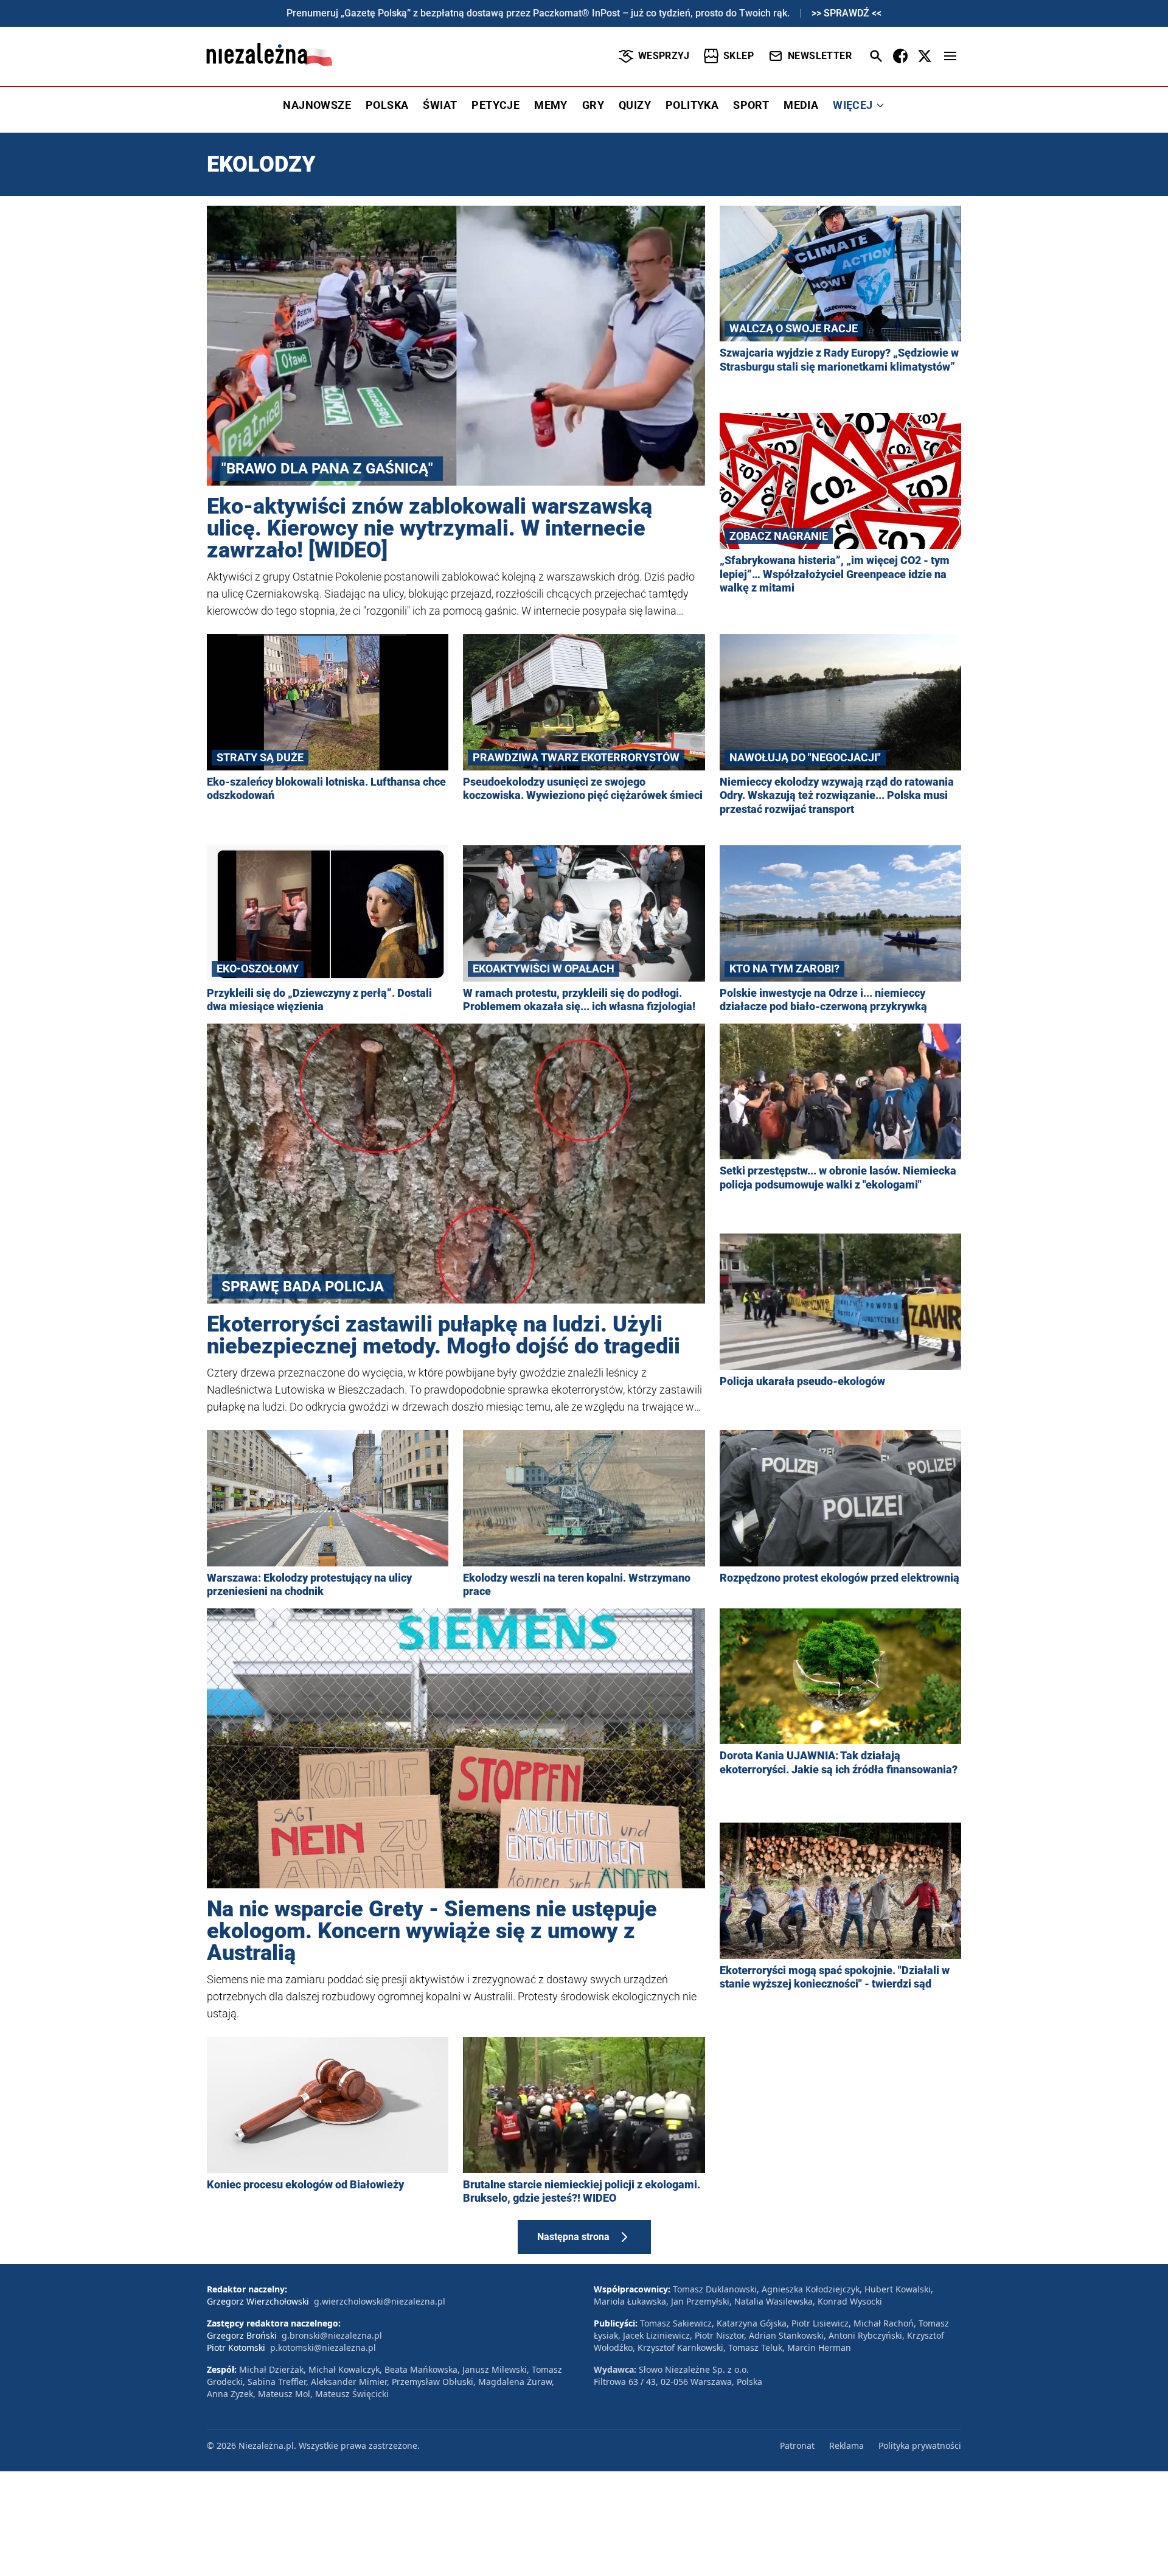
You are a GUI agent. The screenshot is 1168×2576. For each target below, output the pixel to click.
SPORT (751, 105)
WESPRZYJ (664, 56)
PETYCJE (495, 105)
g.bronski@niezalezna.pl (332, 2335)
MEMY (551, 105)
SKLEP (739, 56)
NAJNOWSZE (317, 105)
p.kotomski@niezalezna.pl (323, 2347)
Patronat (797, 2445)
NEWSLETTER (820, 56)
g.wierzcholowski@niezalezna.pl (380, 2301)
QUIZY (635, 105)
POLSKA (387, 105)
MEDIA (801, 105)
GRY (593, 105)
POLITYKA (692, 105)
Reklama (846, 2445)
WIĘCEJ (853, 105)
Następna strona (573, 2237)
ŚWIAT (440, 105)
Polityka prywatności (920, 2445)
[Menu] (950, 56)
